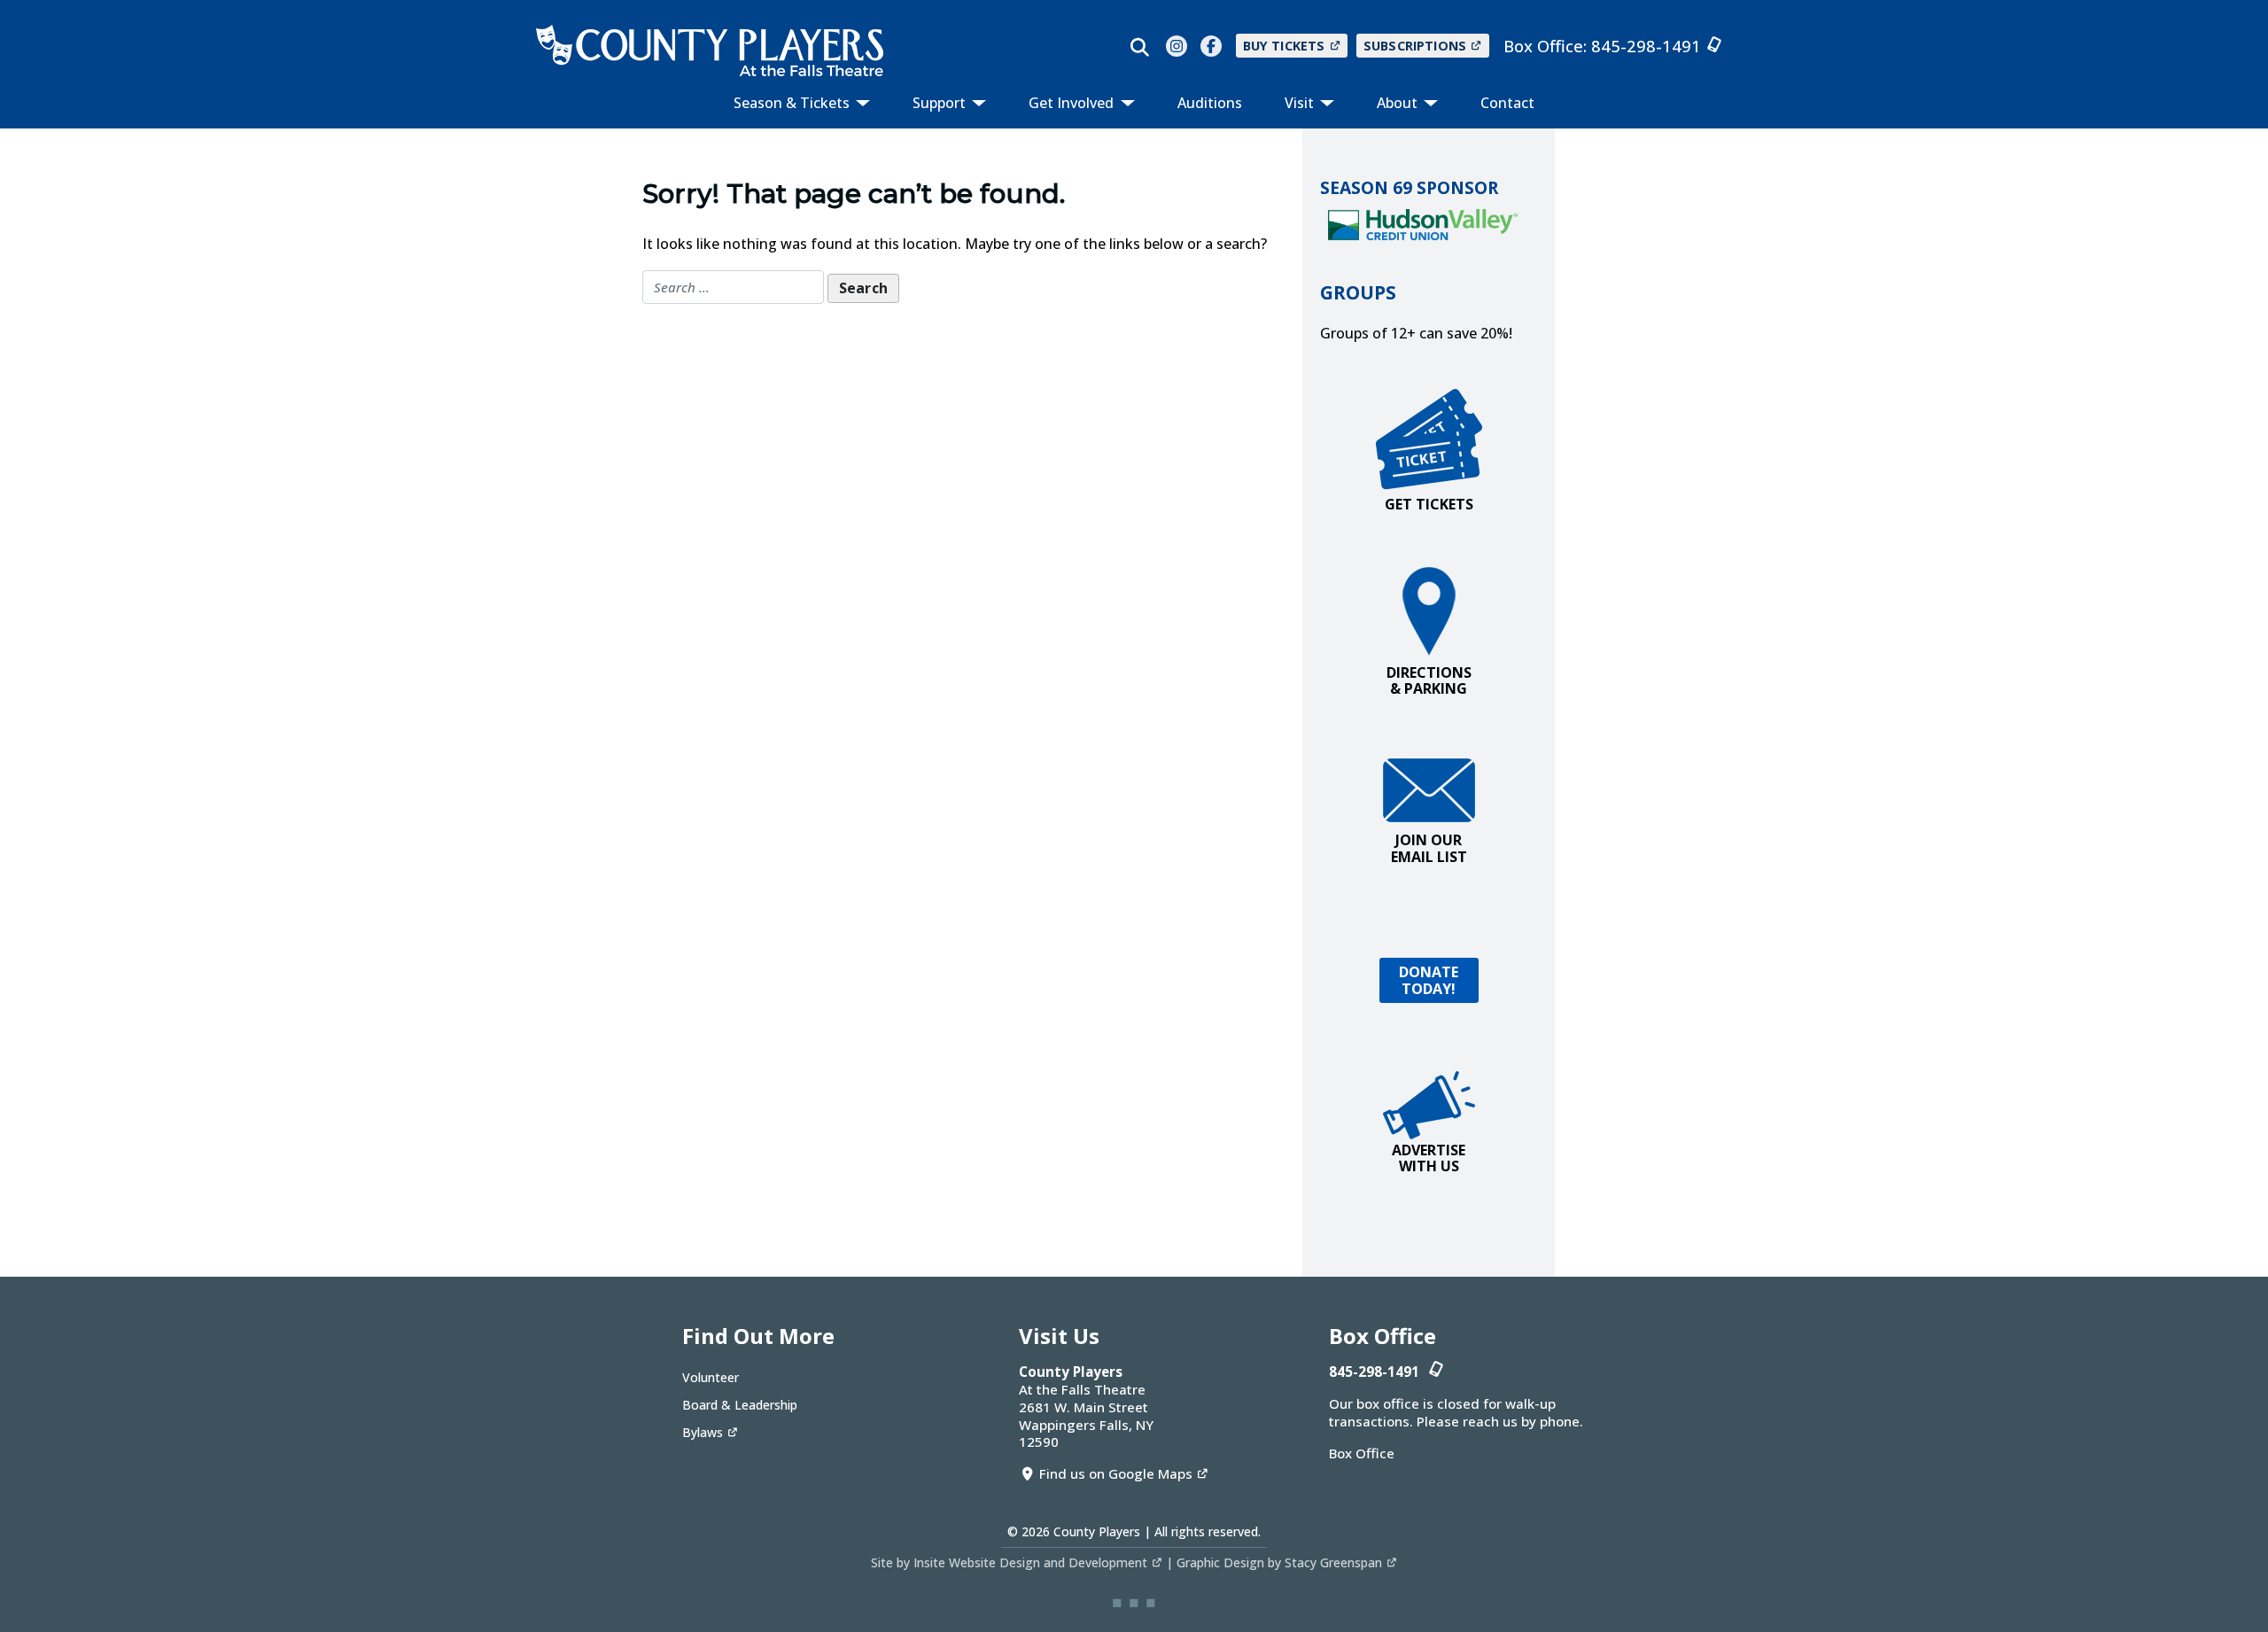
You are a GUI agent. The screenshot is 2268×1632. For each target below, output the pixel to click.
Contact (1507, 103)
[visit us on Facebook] (1211, 46)
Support (941, 103)
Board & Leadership (740, 1405)
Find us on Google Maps (1116, 1473)
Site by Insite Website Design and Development (1009, 1562)
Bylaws (703, 1432)
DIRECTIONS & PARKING (1429, 680)
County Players (1097, 1531)
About (1399, 103)
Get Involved (1073, 103)
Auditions (1210, 103)
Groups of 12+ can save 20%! (1416, 333)
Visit (1301, 103)
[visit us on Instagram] (1177, 46)
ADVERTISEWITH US (1429, 1158)
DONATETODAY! (1429, 980)
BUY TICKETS (1284, 46)
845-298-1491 (1646, 46)
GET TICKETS (1429, 504)
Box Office (1362, 1453)
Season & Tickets (793, 103)
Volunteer (711, 1377)
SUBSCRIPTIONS (1415, 46)
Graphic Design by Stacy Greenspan (1279, 1562)
